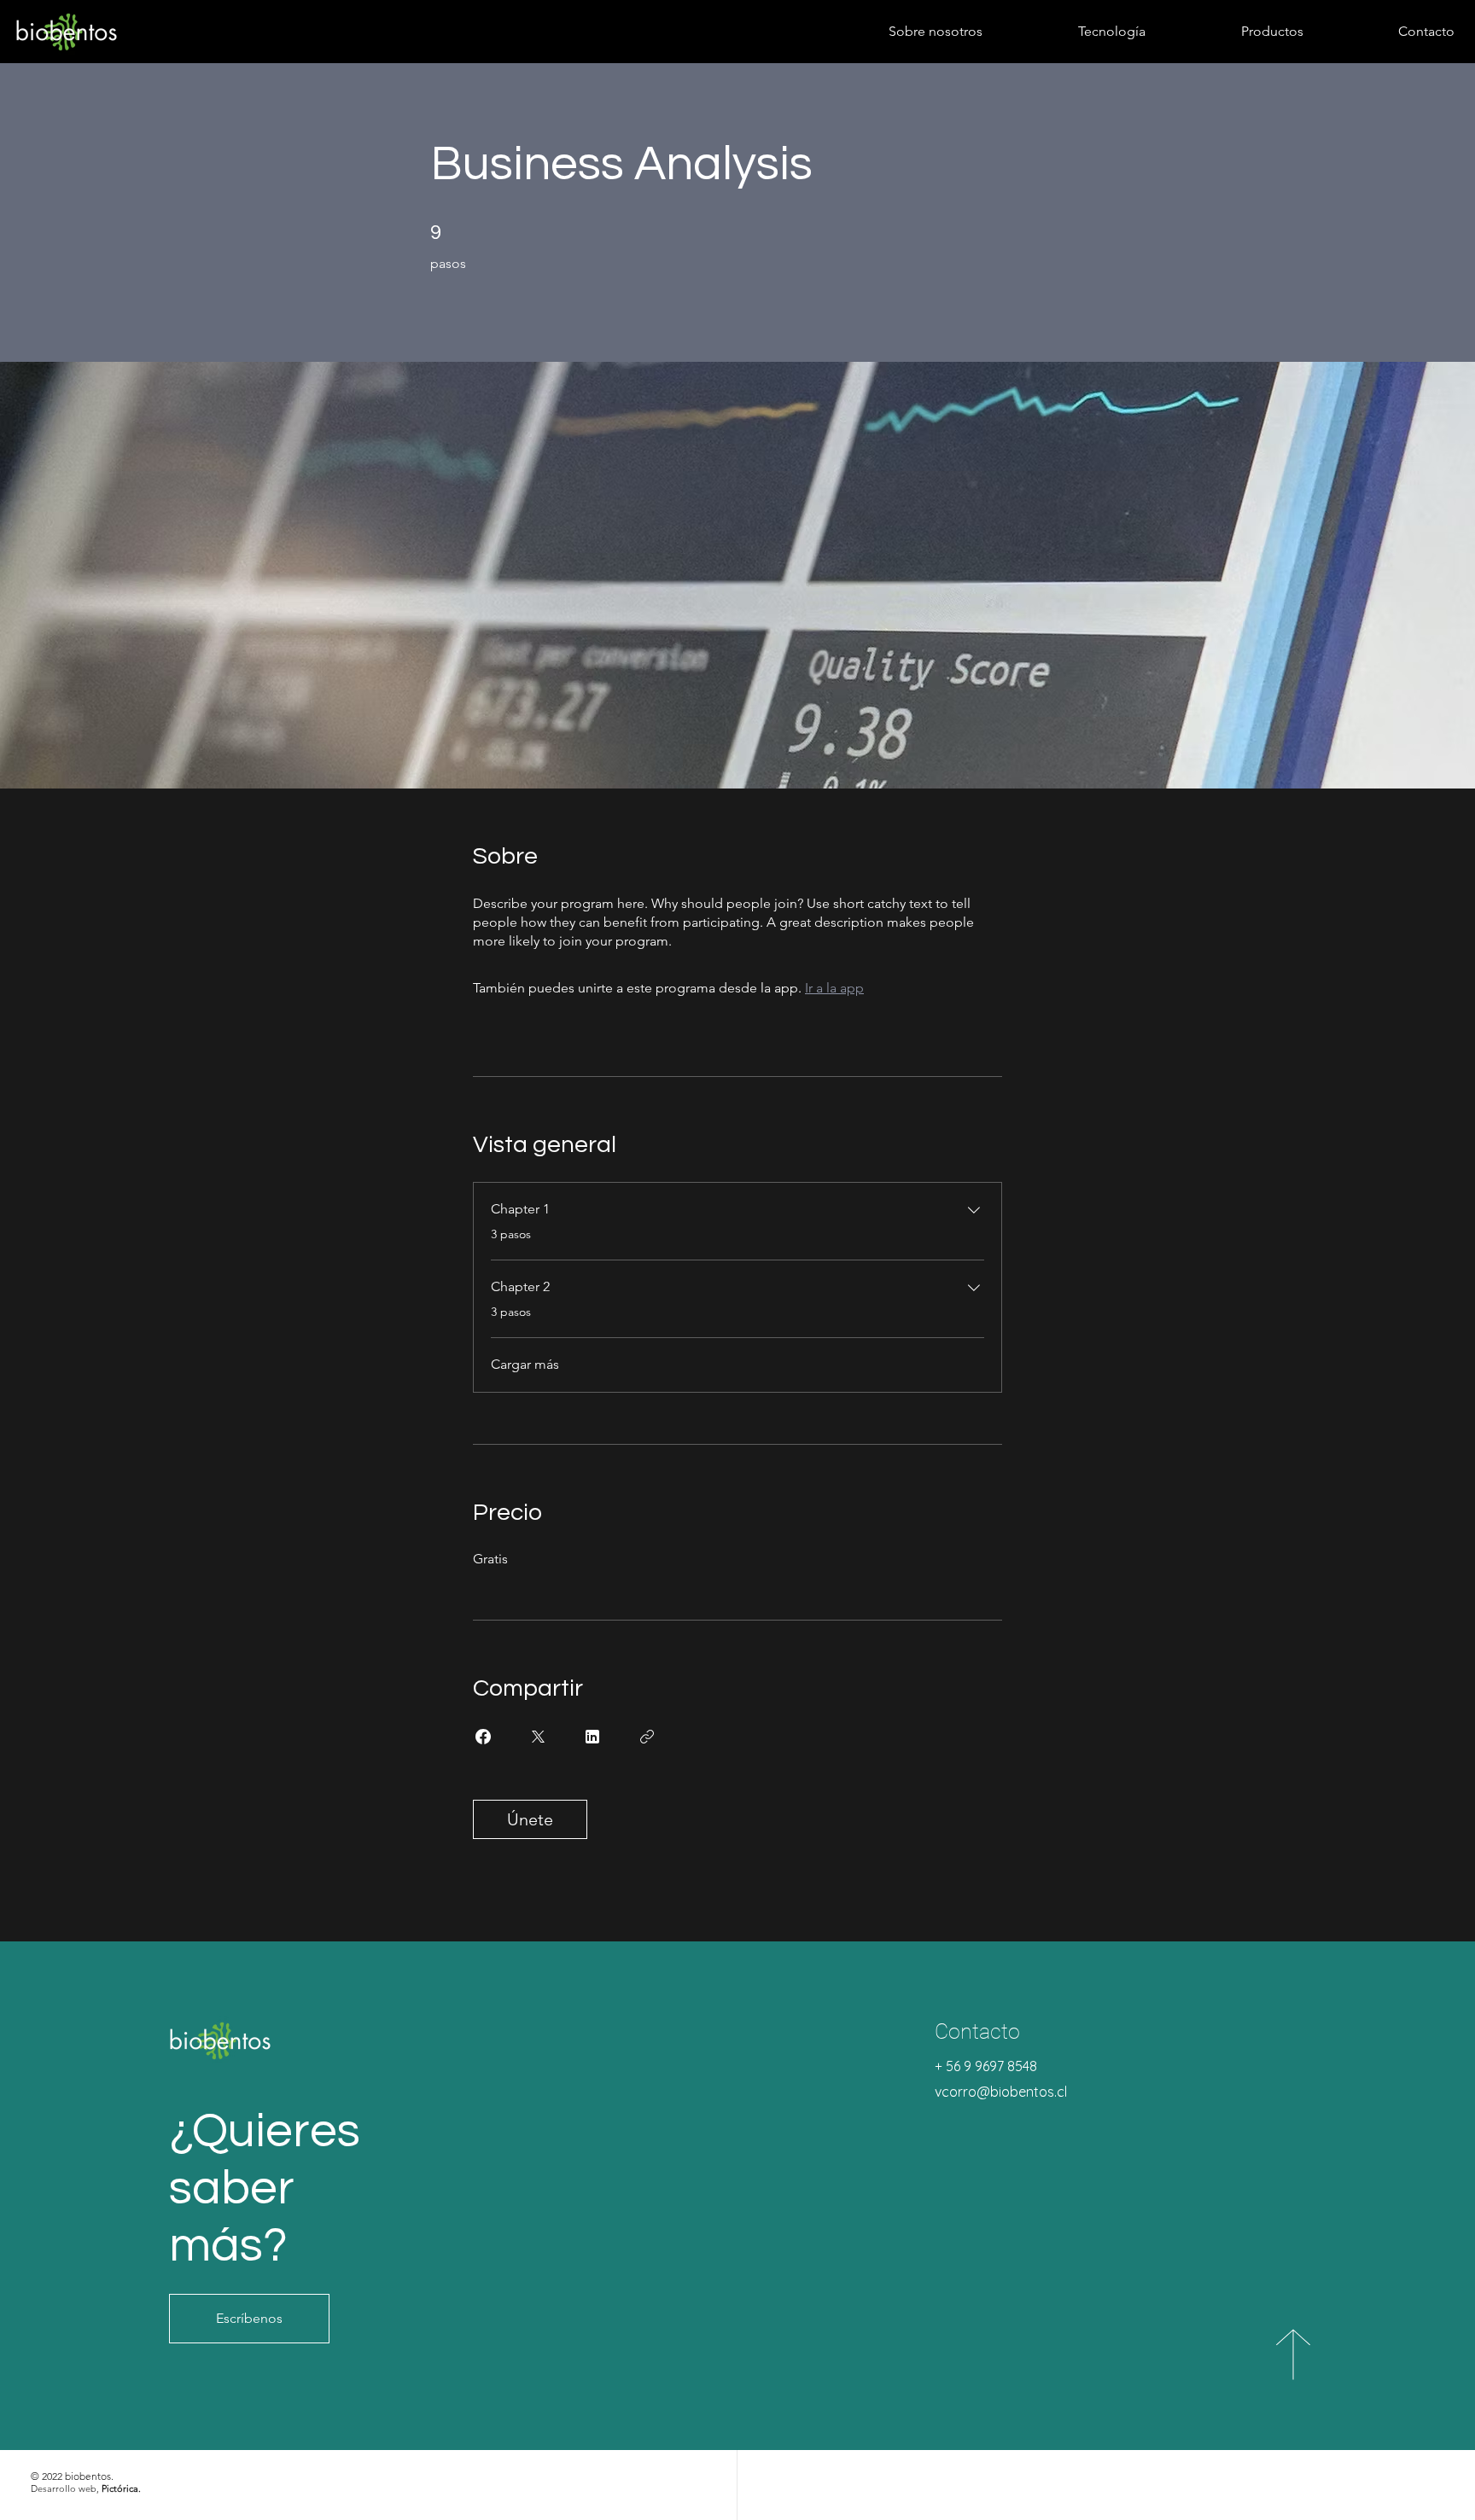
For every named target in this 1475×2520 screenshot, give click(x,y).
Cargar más (525, 1364)
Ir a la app (834, 988)
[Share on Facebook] (483, 1737)
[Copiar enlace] (647, 1737)
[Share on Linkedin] (592, 1737)
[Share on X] (538, 1737)
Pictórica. (121, 2488)
